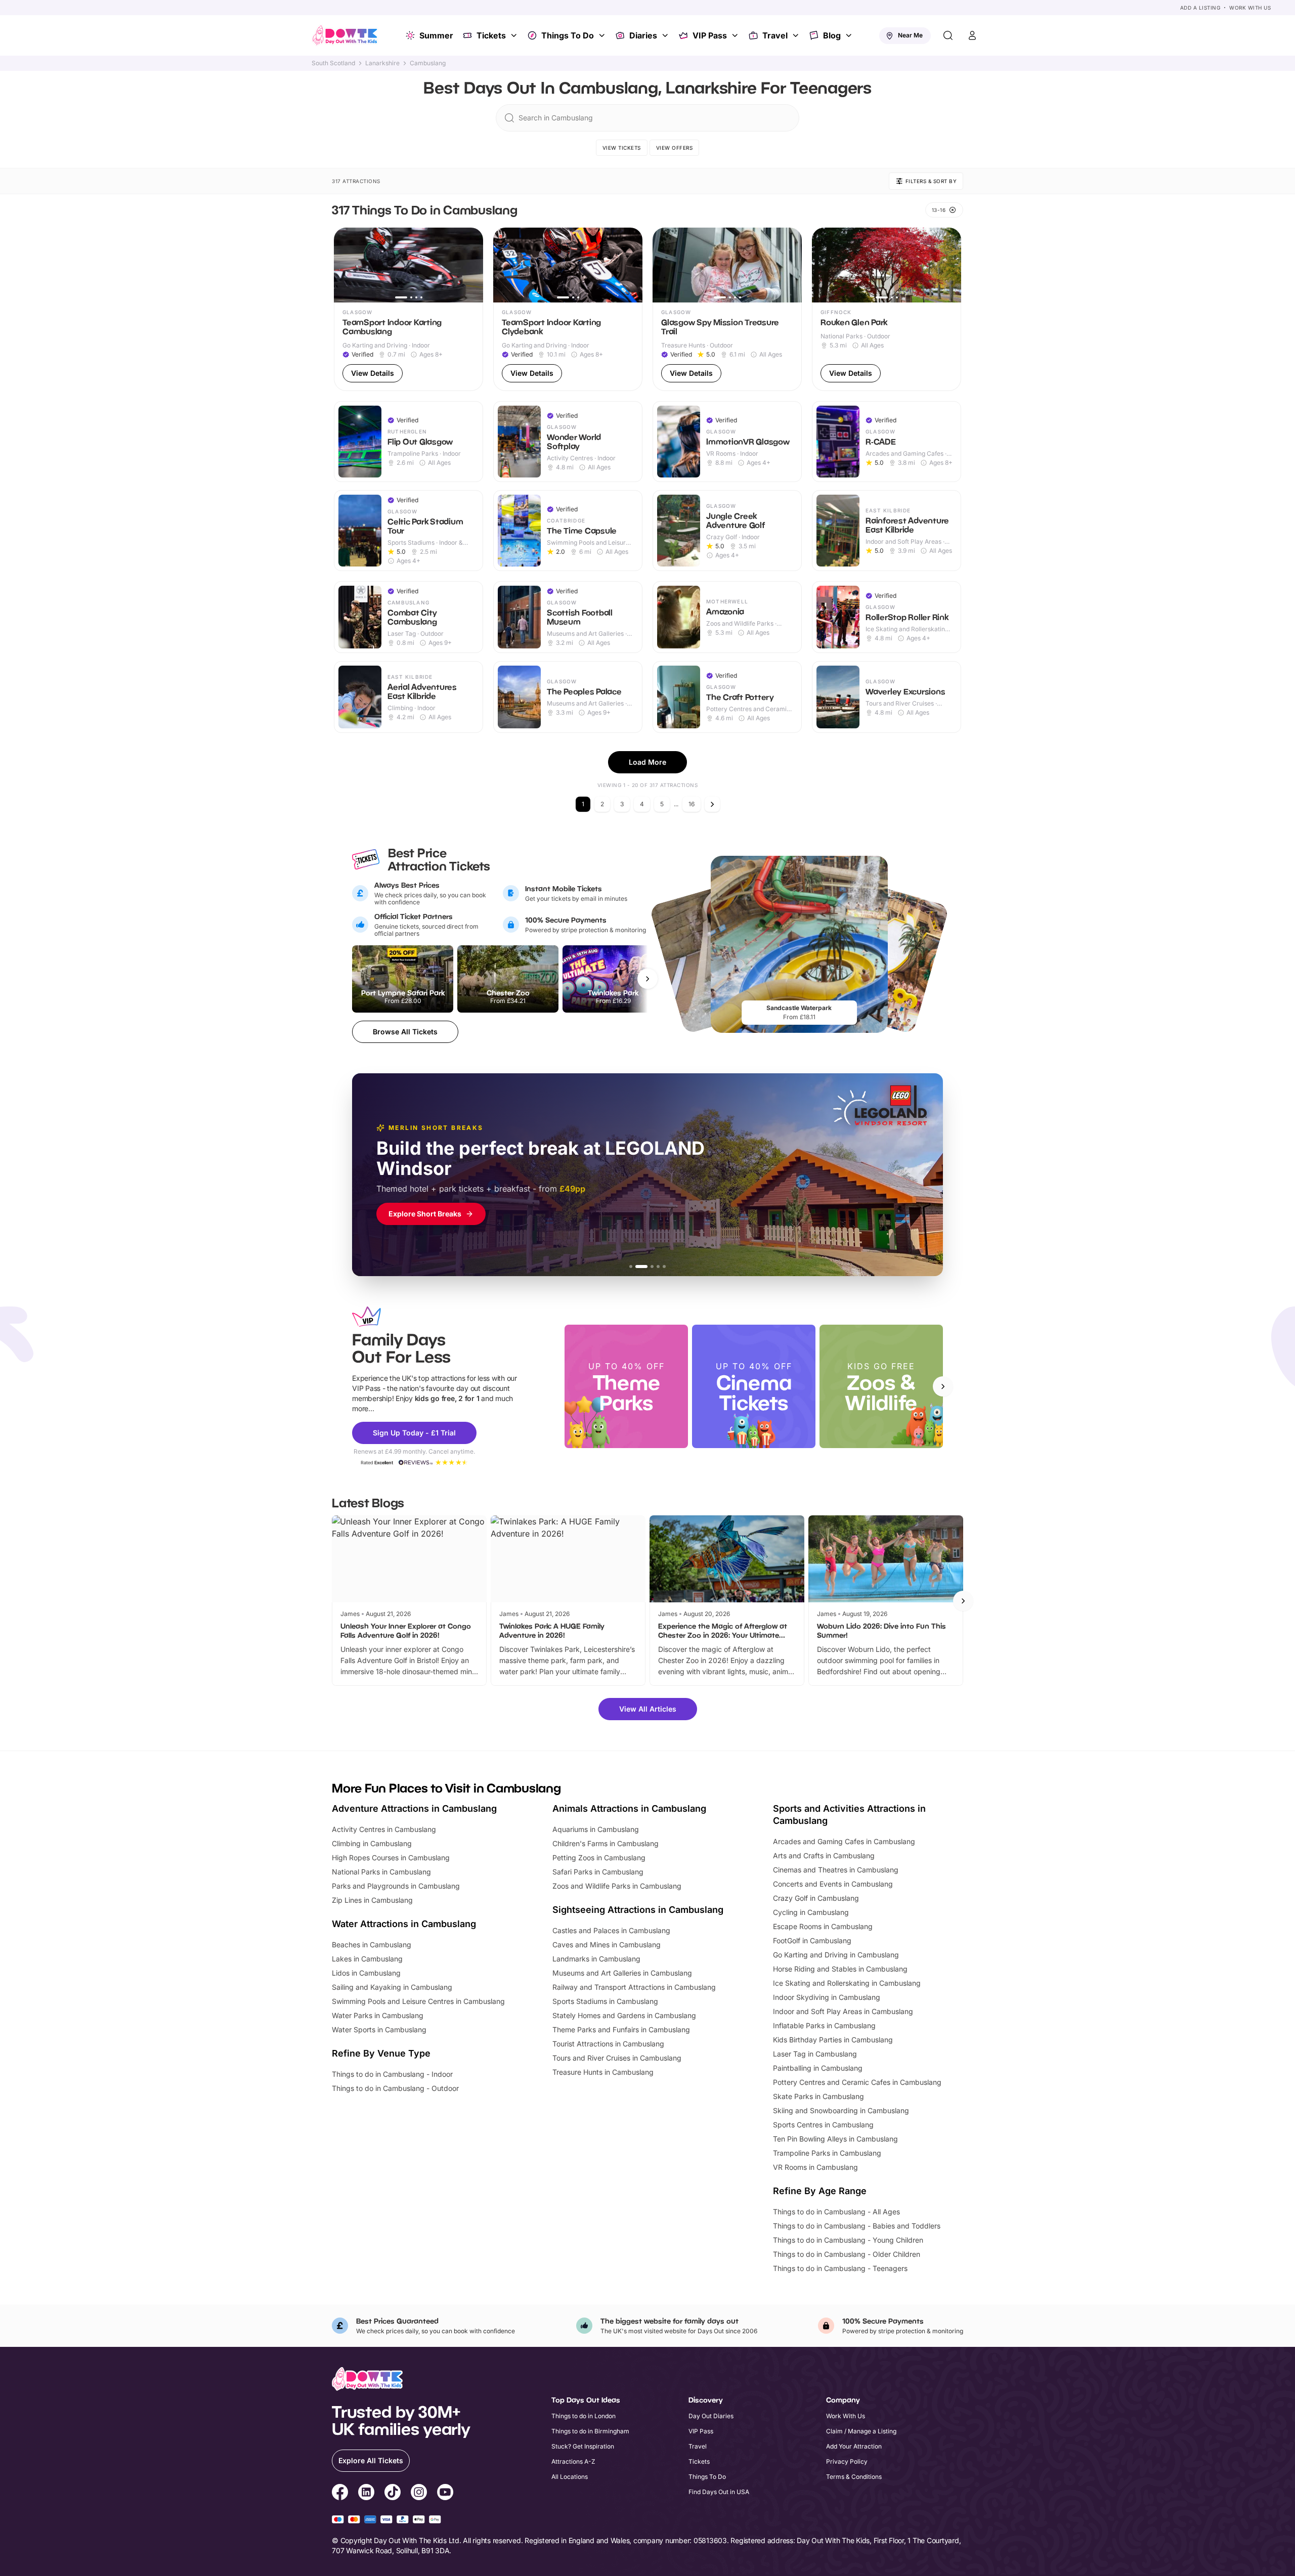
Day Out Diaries (711, 2416)
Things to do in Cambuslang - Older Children (847, 2254)
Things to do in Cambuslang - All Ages (836, 2212)
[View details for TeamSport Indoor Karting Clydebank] (568, 309)
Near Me (910, 35)
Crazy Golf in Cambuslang (816, 1898)
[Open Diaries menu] (666, 35)
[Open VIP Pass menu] (736, 35)
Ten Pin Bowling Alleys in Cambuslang (835, 2139)
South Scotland (333, 63)
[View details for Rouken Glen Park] (887, 309)
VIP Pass (710, 35)
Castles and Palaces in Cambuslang (611, 1930)
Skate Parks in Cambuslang (818, 2096)
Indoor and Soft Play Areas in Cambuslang (843, 2011)
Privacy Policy (847, 2461)
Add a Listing (1200, 8)
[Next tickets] (647, 979)
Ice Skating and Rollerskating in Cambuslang (847, 1983)
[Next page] (712, 804)
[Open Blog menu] (850, 35)
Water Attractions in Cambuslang (404, 1924)
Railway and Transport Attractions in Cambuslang (634, 1987)
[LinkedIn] (366, 2494)
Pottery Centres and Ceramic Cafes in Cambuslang (857, 2082)
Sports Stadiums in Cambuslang (605, 2001)
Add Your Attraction (854, 2446)
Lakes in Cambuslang (367, 1959)
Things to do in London (584, 2416)
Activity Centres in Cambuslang (384, 1829)
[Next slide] (943, 1386)
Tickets (491, 35)
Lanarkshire (382, 63)
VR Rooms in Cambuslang (815, 2167)
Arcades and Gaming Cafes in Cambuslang (844, 1841)
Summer (436, 35)
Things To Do (568, 35)
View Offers (675, 148)
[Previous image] (346, 265)
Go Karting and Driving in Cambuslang (836, 1955)
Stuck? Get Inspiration (583, 2446)
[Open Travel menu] (797, 35)
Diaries (643, 35)
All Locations (570, 2477)
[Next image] (471, 265)
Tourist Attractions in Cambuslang (608, 2044)
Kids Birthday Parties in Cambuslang (833, 2040)
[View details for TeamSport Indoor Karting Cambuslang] (408, 309)
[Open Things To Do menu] (603, 35)
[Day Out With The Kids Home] (345, 35)
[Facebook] (340, 2494)
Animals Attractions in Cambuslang (629, 1808)
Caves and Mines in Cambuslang (607, 1945)
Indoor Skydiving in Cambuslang (827, 1997)
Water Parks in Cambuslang (378, 2015)
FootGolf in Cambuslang (812, 1940)
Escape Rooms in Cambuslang (823, 1926)
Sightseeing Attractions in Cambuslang (638, 1910)
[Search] (948, 35)
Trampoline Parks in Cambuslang (827, 2153)
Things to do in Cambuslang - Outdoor (395, 2088)
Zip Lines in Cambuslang (372, 1900)
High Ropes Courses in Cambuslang (391, 1858)
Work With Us (1250, 8)
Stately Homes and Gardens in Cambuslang (624, 2015)
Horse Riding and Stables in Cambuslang (840, 1969)
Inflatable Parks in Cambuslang (824, 2025)
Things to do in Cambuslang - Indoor (392, 2074)
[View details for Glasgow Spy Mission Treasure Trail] (727, 309)
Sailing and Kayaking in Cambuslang (392, 1987)
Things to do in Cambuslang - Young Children (848, 2240)
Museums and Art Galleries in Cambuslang (622, 1973)
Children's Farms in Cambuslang (606, 1843)
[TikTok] (393, 2494)
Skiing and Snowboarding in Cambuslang (841, 2110)
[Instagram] (419, 2494)
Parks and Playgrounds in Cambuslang (396, 1886)
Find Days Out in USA (719, 2492)
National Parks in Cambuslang (381, 1872)
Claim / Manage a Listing (861, 2431)
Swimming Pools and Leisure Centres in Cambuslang (418, 2001)
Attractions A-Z (573, 2461)
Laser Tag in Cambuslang (815, 2054)
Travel (775, 35)
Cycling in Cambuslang (811, 1912)
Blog (832, 35)
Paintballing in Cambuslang (818, 2068)
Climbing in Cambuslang (372, 1843)
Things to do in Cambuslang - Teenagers (840, 2268)
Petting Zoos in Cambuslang (599, 1858)
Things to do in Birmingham (590, 2431)
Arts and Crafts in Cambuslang (824, 1855)
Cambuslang (428, 63)
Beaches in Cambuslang (372, 1945)
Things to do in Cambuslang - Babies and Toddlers (857, 2226)
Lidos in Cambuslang (366, 1973)
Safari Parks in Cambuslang (598, 1872)
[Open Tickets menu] (515, 35)
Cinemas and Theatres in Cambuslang (836, 1870)
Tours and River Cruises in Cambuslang (617, 2058)
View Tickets (622, 148)
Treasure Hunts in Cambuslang (603, 2072)
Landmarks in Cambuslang (596, 1959)
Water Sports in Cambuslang (379, 2029)
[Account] (972, 35)
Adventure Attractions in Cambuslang (414, 1808)
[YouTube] (445, 2494)
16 (692, 804)
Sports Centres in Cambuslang (823, 2125)
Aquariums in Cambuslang (596, 1829)
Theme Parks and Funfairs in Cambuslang (621, 2029)
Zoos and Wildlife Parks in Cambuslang (617, 1886)
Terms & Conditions (854, 2477)
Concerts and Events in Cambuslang (833, 1884)
